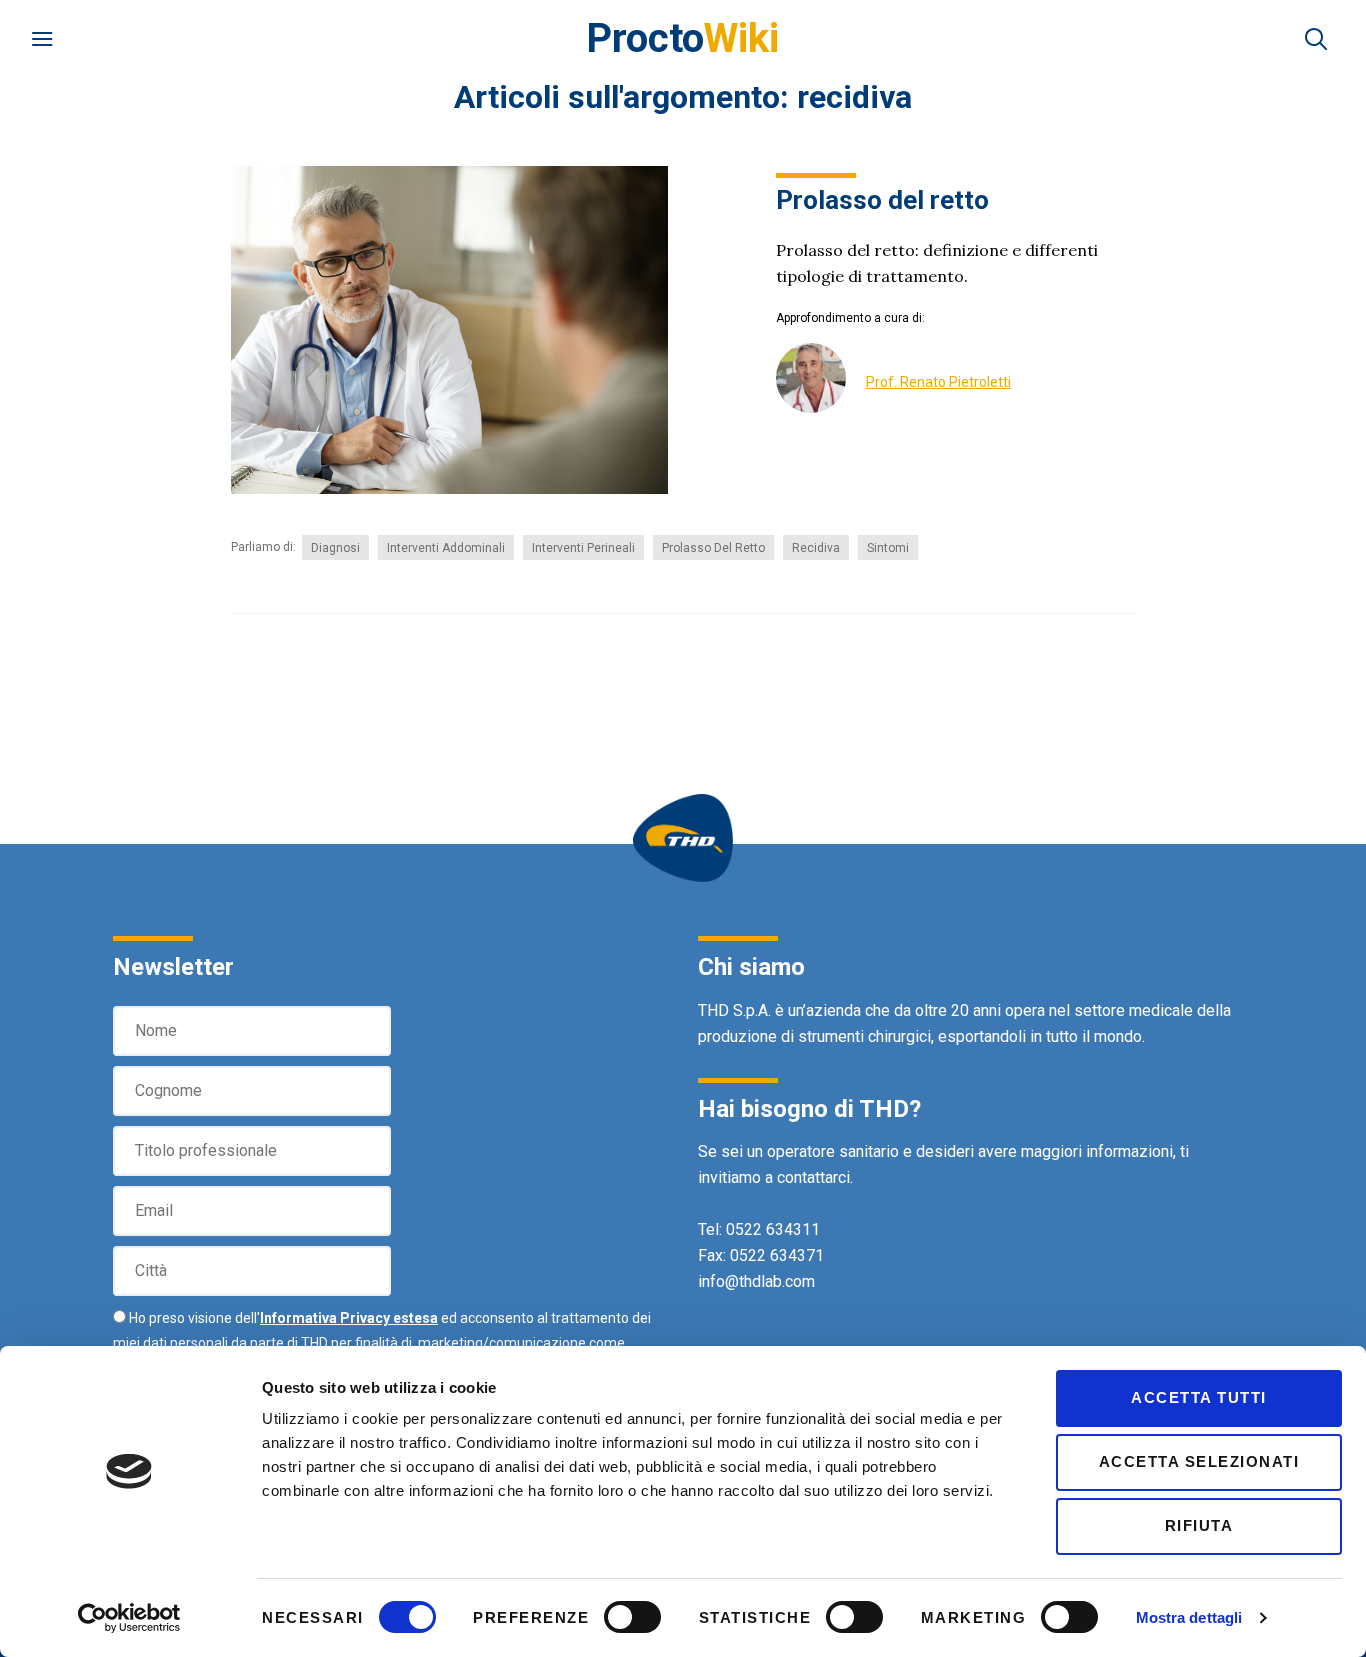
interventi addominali (446, 548)
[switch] (632, 1617)
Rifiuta (1199, 1525)
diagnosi (335, 548)
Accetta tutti (1199, 1397)
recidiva (816, 548)
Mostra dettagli (1189, 1617)
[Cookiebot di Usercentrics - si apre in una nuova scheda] (129, 1618)
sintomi (888, 548)
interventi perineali (583, 548)
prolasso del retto (713, 548)
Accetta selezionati (1199, 1461)
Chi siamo (751, 967)
